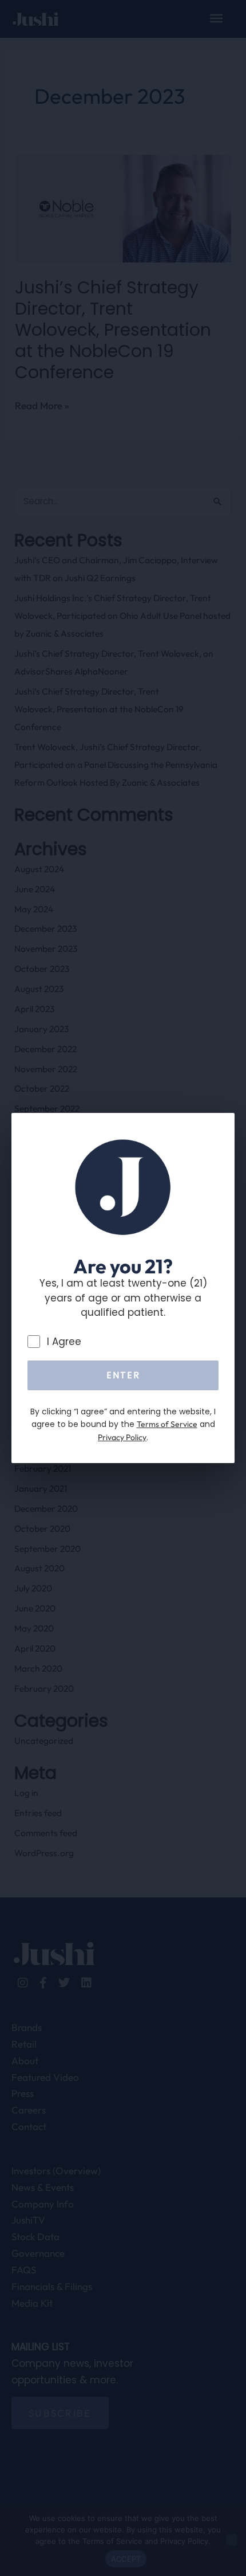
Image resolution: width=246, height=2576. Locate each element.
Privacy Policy (122, 1437)
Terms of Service (167, 1424)
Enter (123, 1375)
